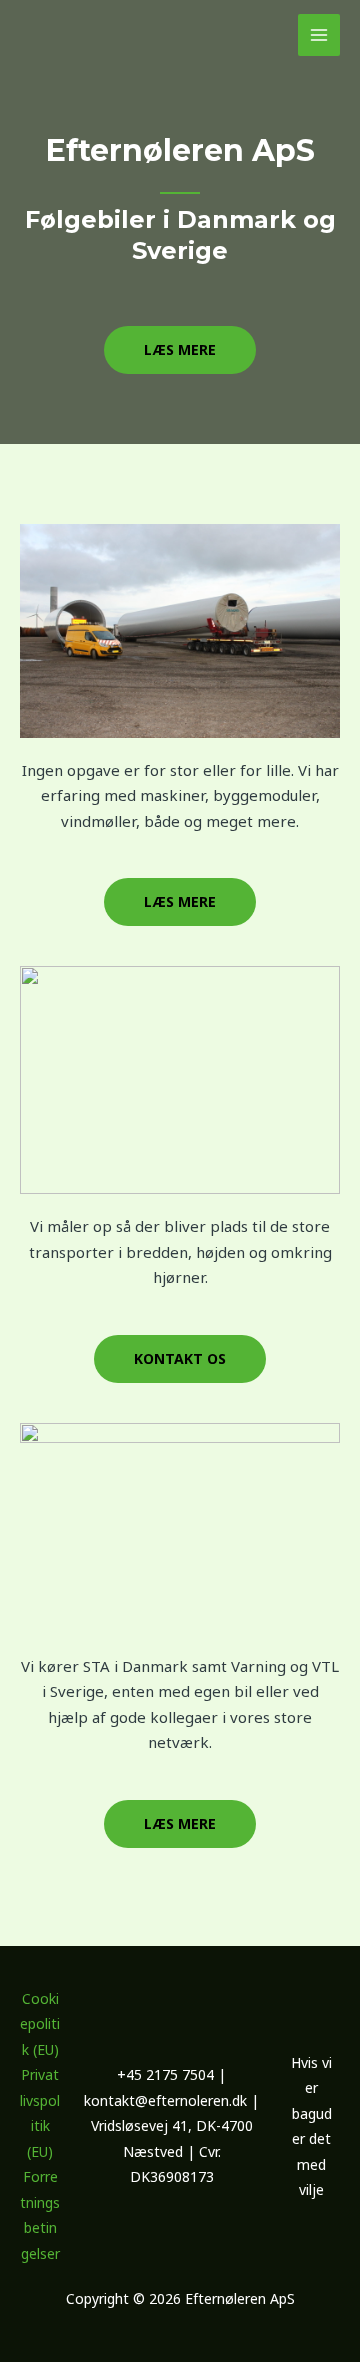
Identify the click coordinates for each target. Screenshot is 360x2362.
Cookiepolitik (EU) (40, 2024)
